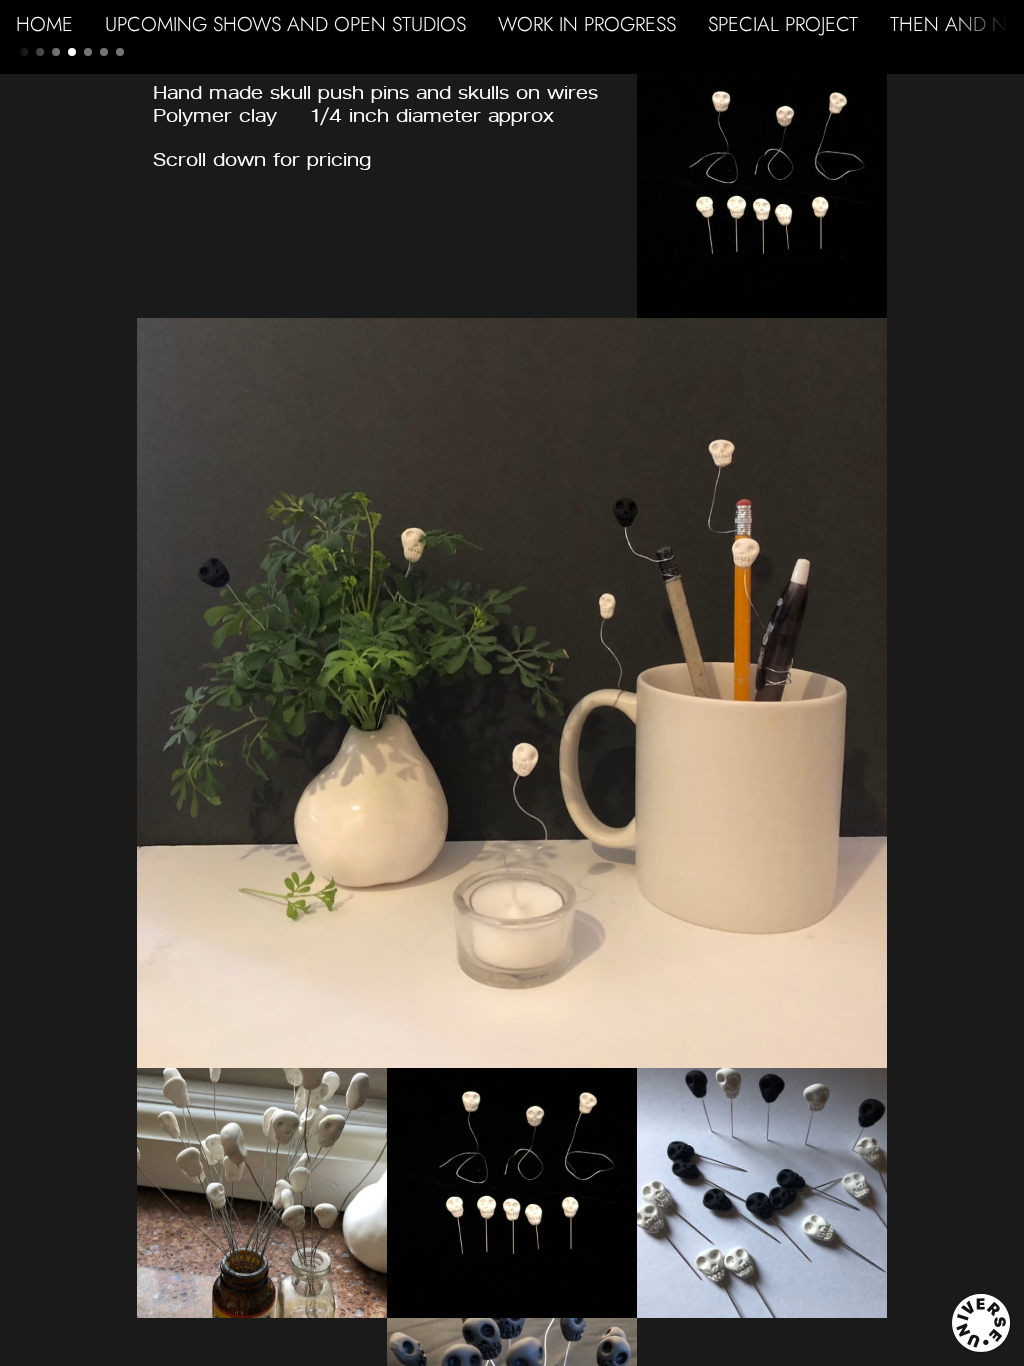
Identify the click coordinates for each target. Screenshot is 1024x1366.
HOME (44, 24)
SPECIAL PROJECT (783, 24)
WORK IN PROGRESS (587, 24)
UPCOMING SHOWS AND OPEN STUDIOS (285, 24)
